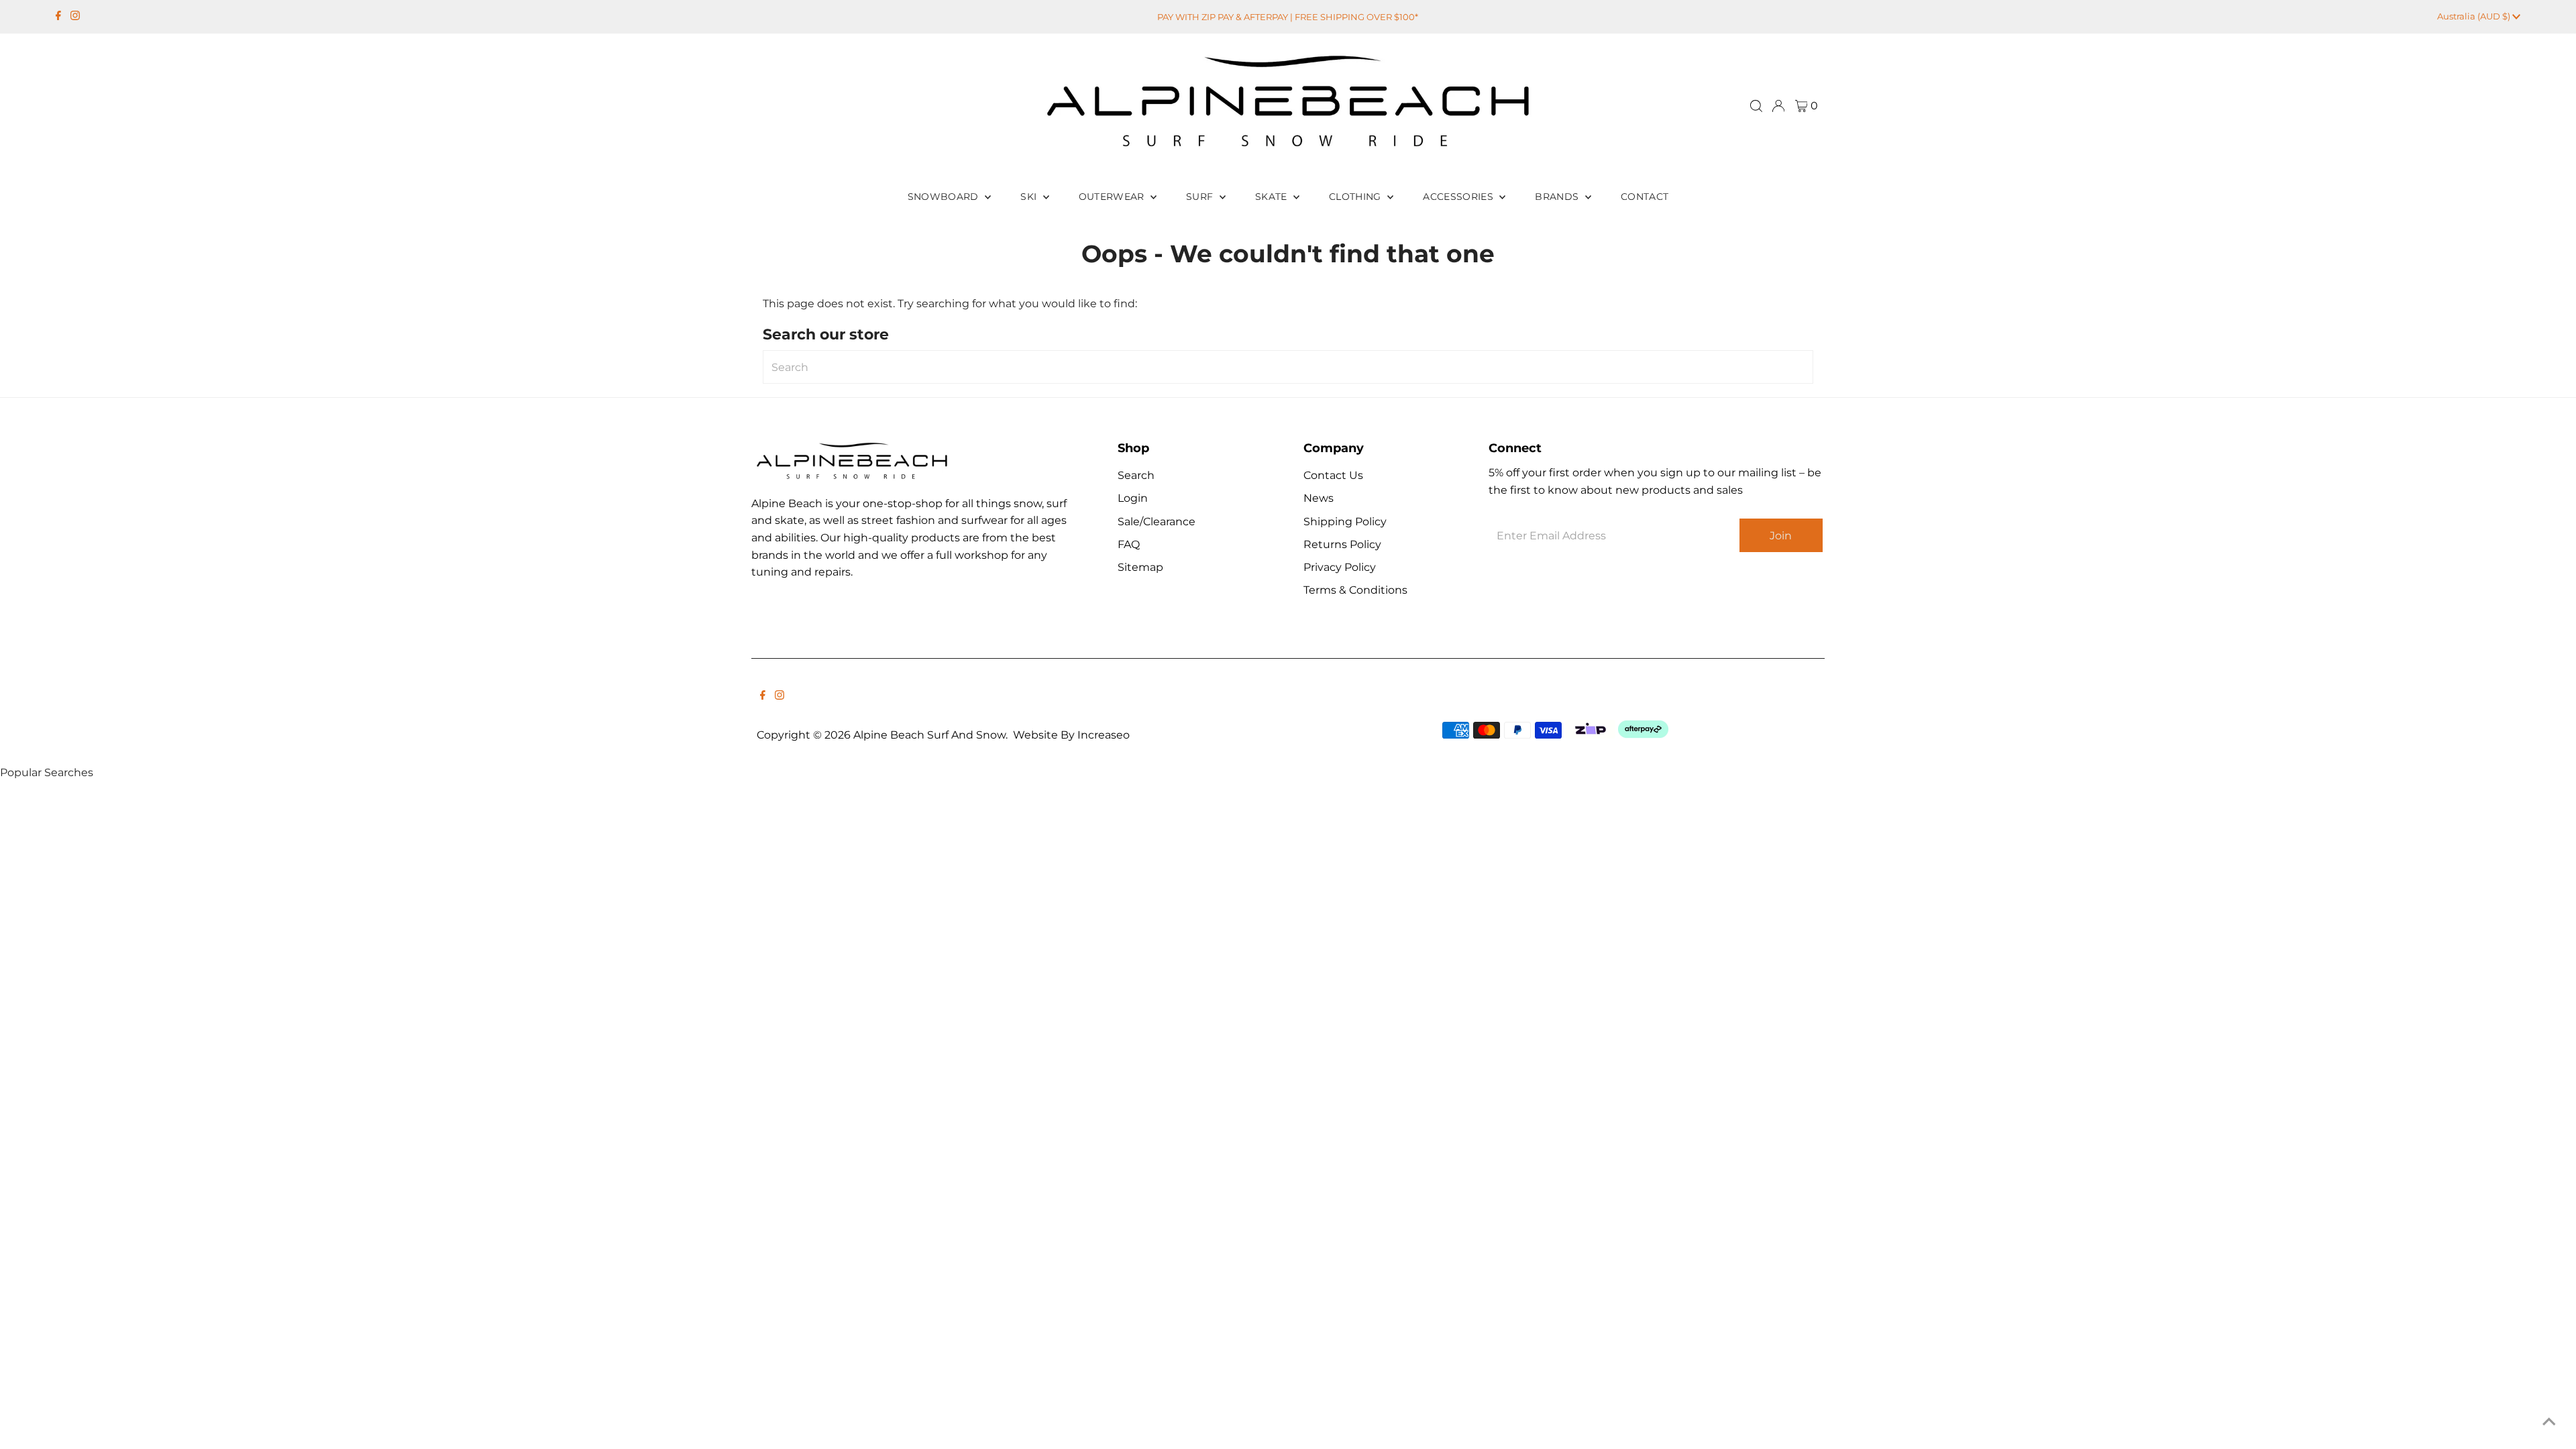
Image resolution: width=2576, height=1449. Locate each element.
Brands (1558, 197)
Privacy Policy (1340, 567)
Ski (1030, 197)
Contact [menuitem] (1645, 197)
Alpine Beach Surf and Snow (929, 735)
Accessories (1459, 197)
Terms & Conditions (1355, 590)
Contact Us (1333, 475)
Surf (1201, 197)
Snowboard (945, 197)
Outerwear (1113, 197)
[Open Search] (1756, 106)
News (1319, 498)
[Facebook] (58, 17)
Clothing (1356, 197)
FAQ (1129, 544)
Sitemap (1140, 567)
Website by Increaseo (1071, 735)
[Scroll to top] (2549, 1422)
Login (1133, 498)
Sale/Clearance (1157, 522)
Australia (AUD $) (2475, 16)
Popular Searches (47, 772)
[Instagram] (75, 17)
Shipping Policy (1345, 522)
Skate (1273, 197)
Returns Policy (1342, 544)
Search (1136, 475)
